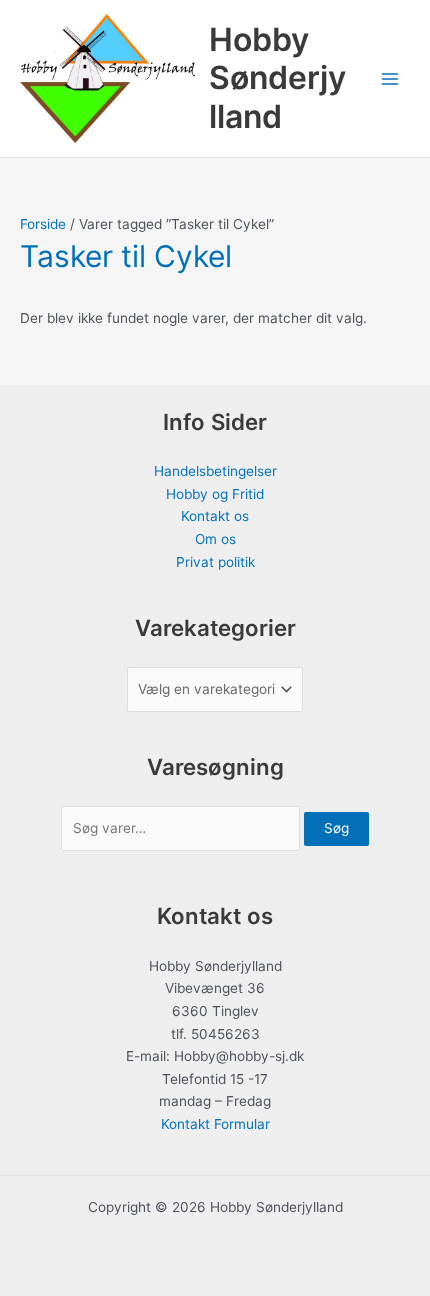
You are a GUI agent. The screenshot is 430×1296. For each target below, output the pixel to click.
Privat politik (215, 562)
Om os (215, 539)
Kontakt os (215, 516)
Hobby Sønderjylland (277, 78)
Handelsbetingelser (215, 471)
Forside (43, 224)
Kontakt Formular (215, 1124)
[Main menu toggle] (390, 78)
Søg (336, 828)
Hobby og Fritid (215, 494)
